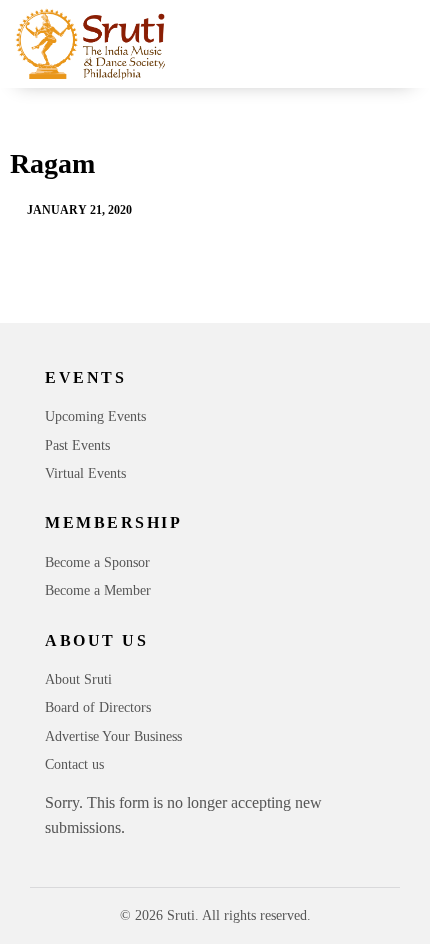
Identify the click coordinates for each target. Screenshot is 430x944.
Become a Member (98, 590)
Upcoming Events (95, 416)
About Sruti (78, 679)
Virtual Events (85, 473)
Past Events (77, 445)
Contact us (74, 764)
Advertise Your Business (113, 736)
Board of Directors (98, 707)
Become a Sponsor (97, 562)
